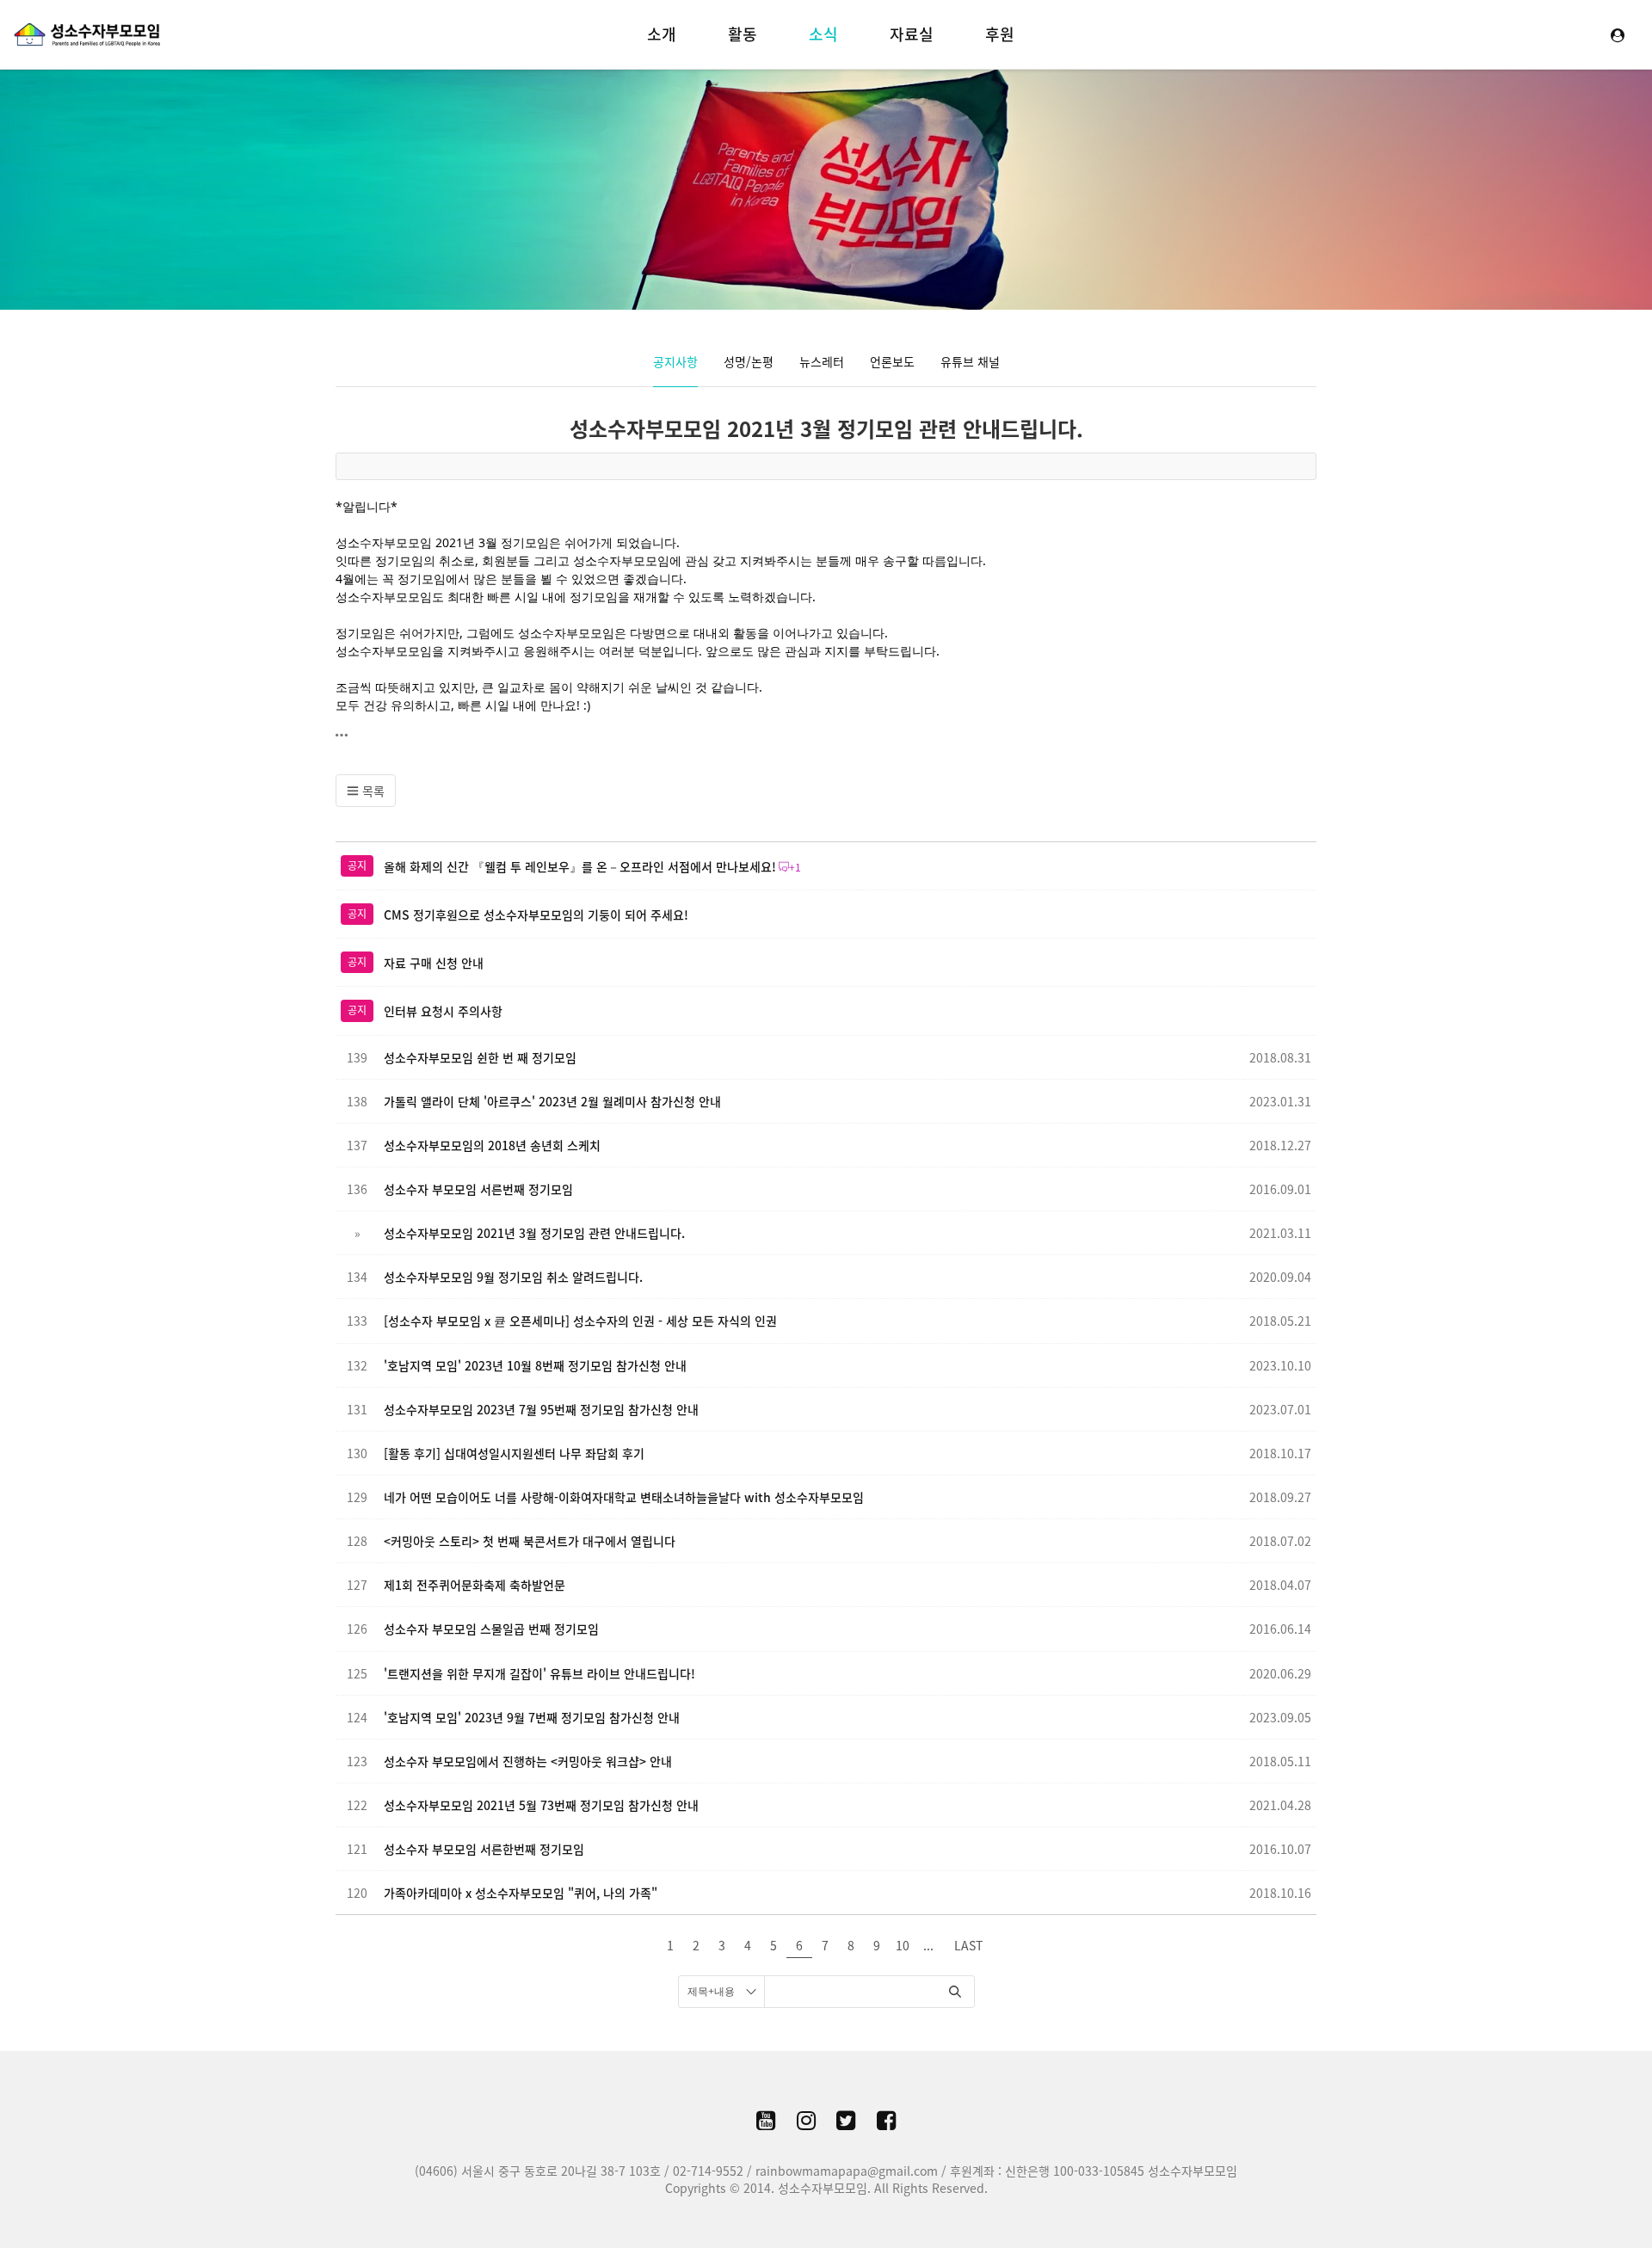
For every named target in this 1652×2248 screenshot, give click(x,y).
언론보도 (892, 361)
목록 (372, 791)
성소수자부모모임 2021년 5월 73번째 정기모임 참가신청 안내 (541, 1805)
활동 (743, 34)
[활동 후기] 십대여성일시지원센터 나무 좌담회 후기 (514, 1453)
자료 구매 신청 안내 (434, 963)
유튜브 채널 (970, 361)
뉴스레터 (822, 361)
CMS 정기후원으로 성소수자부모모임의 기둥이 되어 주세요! (536, 915)
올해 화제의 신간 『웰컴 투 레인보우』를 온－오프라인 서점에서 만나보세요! (580, 866)
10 (903, 1945)
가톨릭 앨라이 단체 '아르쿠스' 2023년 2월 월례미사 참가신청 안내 (552, 1101)
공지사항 (675, 361)
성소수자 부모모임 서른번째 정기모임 (478, 1189)
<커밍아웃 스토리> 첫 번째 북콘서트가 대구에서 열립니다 (530, 1541)
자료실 (912, 34)
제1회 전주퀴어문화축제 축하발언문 (475, 1585)
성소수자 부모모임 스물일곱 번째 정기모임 (491, 1629)
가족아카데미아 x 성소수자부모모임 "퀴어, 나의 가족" (521, 1893)
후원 (1000, 34)
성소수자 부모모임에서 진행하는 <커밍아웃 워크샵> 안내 (528, 1761)
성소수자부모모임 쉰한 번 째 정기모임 (480, 1057)
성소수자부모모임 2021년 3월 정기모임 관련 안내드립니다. (826, 428)
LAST (968, 1945)
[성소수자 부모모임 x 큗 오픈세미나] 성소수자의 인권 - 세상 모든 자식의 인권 (580, 1321)
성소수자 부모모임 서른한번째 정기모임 (484, 1849)
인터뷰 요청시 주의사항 (443, 1011)
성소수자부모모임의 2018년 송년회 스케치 (492, 1145)
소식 (823, 34)
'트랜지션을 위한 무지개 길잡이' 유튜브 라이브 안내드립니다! (539, 1673)
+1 (795, 867)
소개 (662, 34)
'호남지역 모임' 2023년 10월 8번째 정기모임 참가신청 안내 (535, 1365)
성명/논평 (749, 361)
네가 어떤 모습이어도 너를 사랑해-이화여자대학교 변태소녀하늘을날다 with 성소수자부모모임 (624, 1497)
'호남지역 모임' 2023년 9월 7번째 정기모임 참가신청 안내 (532, 1717)
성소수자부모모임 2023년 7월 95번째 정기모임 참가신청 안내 (541, 1409)
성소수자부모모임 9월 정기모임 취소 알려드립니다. (513, 1277)
